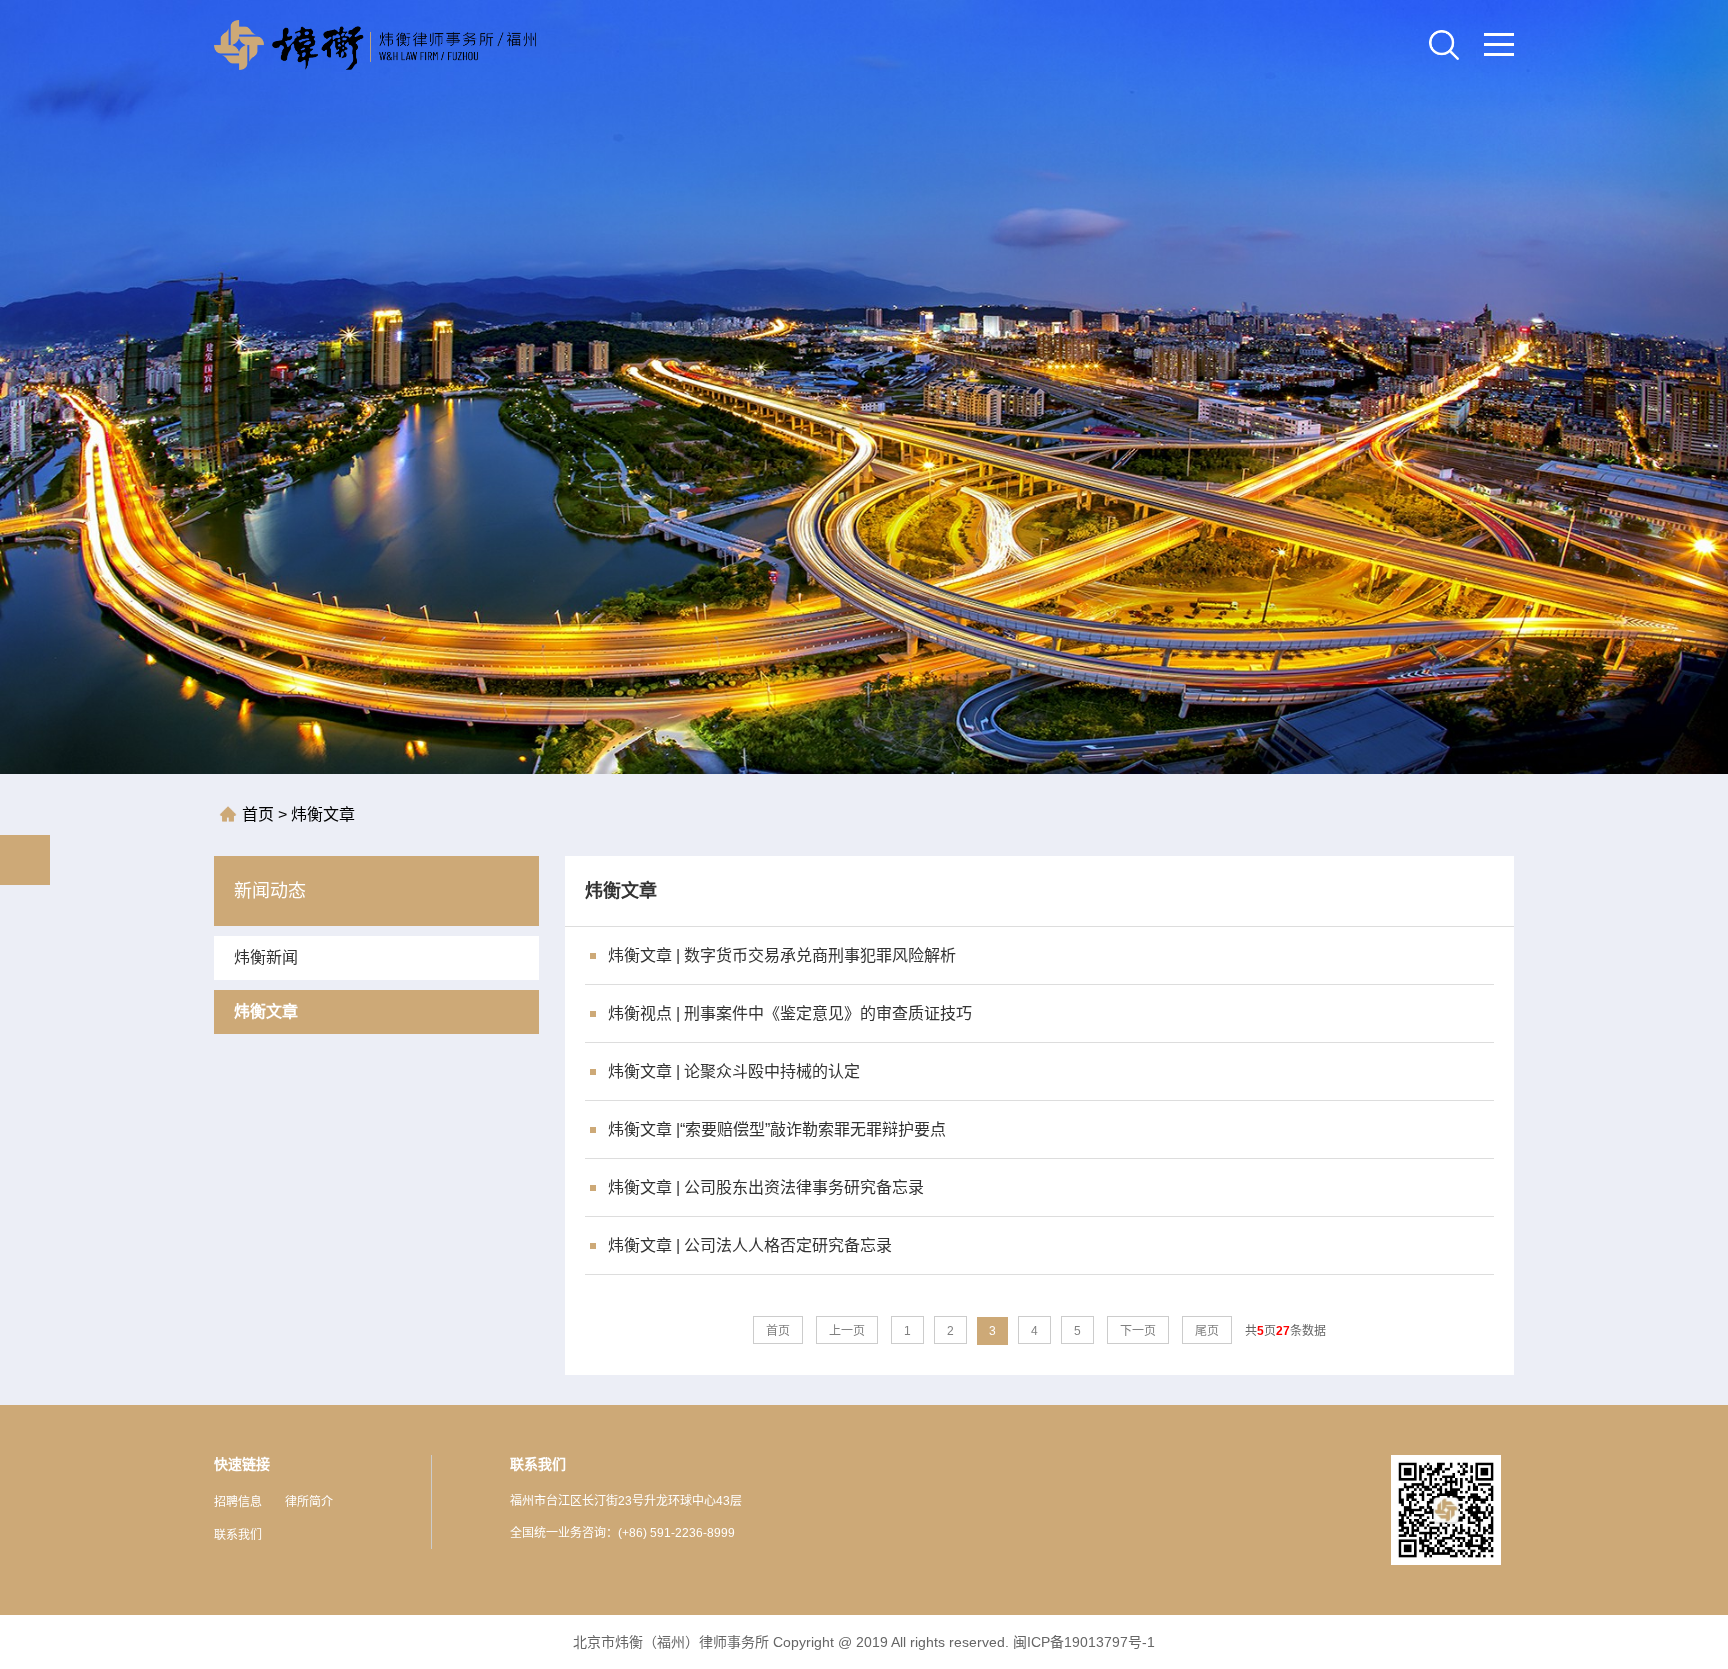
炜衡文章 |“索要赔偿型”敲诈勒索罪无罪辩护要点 (777, 1129)
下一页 (1138, 1331)
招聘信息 (238, 1502)
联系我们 (238, 1535)
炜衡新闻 (266, 957)
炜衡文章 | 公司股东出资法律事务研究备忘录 (766, 1187)
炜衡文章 (321, 814)
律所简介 (309, 1502)
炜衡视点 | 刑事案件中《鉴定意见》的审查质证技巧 (790, 1013)
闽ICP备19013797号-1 (1084, 1642)
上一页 (847, 1331)
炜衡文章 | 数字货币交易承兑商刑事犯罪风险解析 (782, 955)
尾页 (1207, 1331)
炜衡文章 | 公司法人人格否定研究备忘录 (750, 1245)
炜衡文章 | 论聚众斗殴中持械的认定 (734, 1071)
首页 (260, 814)
